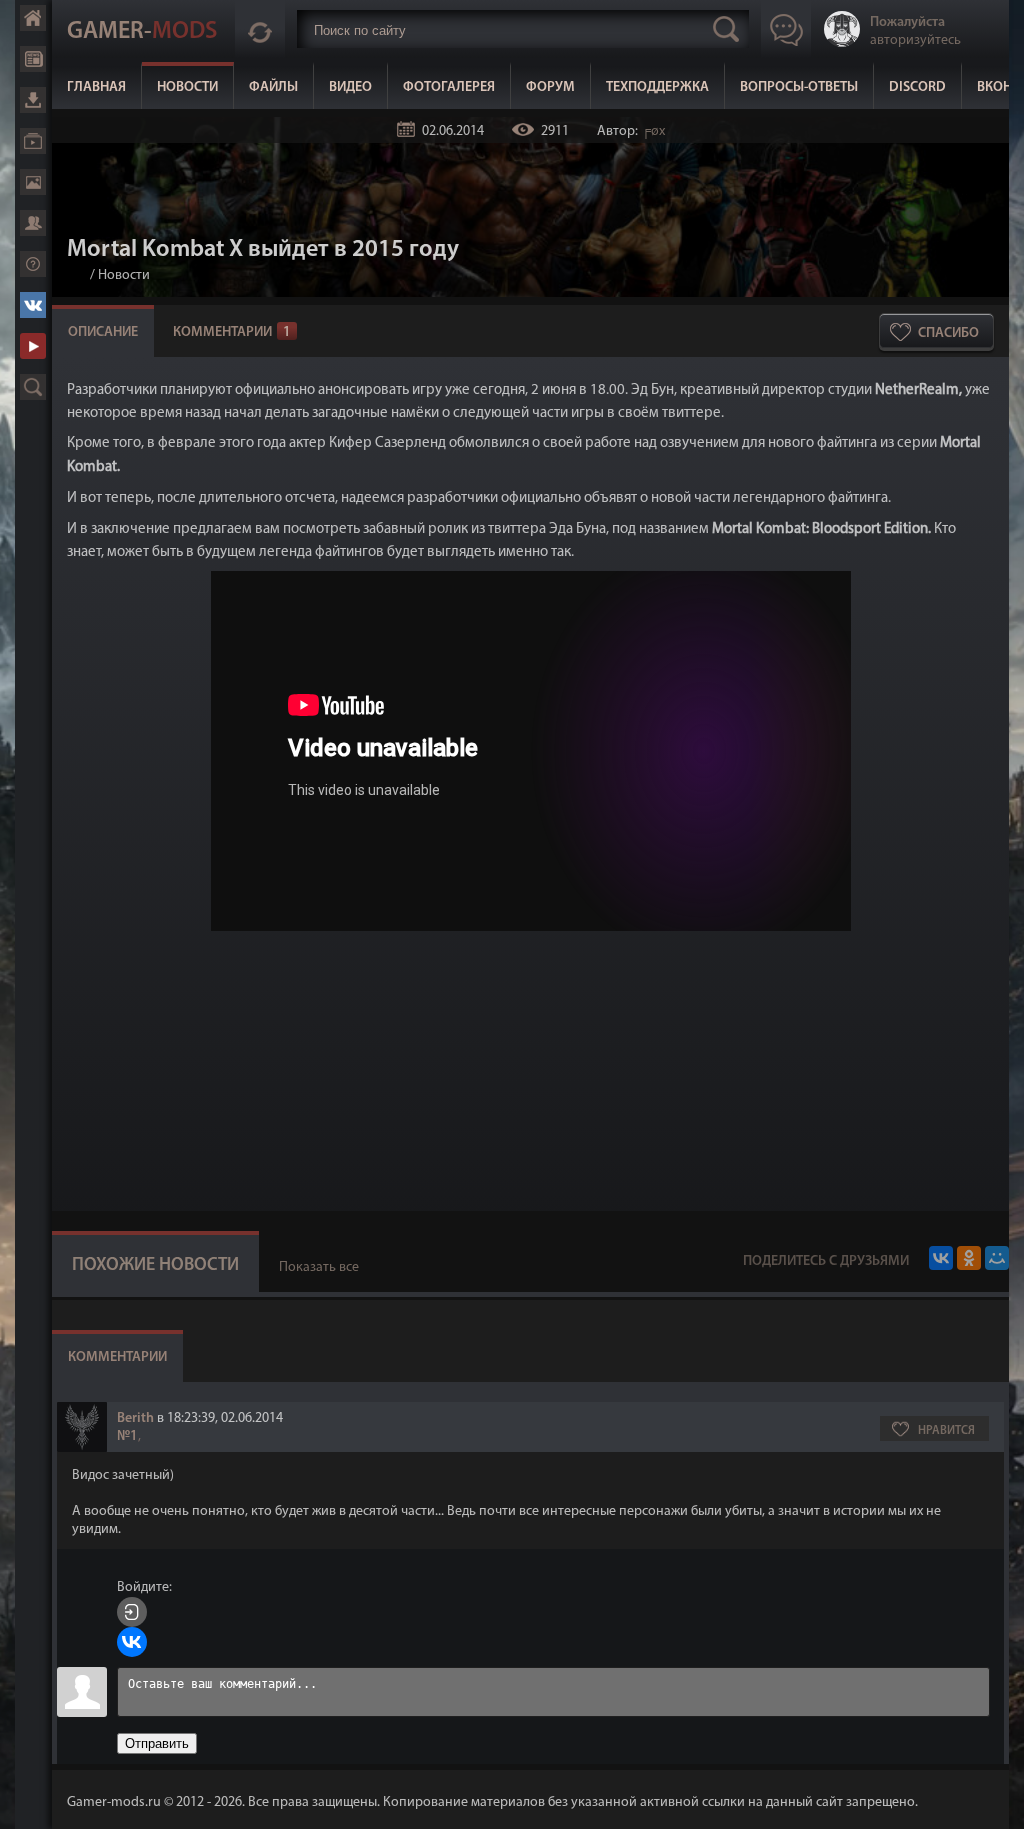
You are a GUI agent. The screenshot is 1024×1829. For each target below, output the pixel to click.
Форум (550, 87)
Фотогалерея (449, 87)
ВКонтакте (33, 305)
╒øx (653, 131)
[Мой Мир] (997, 1258)
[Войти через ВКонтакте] (132, 1642)
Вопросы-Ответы (799, 87)
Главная (96, 87)
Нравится (946, 1431)
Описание (103, 332)
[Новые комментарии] (260, 29)
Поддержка (33, 264)
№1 (127, 1436)
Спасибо (948, 333)
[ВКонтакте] (941, 1258)
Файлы (273, 87)
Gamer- (142, 32)
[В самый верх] (994, 1799)
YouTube (33, 346)
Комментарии (232, 332)
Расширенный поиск (33, 387)
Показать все (319, 1267)
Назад (75, 275)
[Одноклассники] (969, 1258)
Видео (350, 87)
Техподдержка (657, 87)
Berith (135, 1418)
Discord (917, 87)
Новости (187, 87)
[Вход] (132, 1612)
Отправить (157, 1743)
